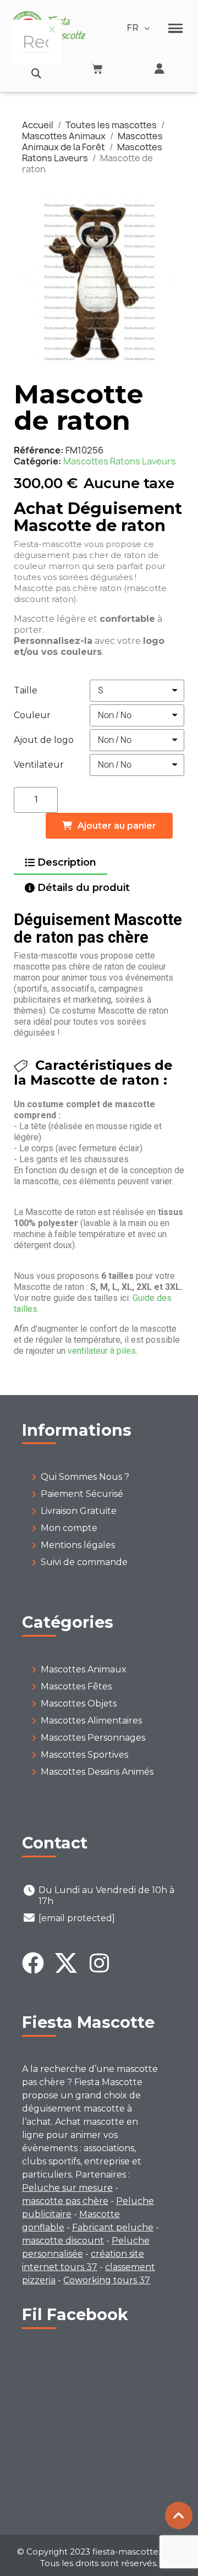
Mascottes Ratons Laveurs (120, 461)
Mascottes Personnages (93, 1738)
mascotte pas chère (65, 2201)
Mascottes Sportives (84, 1755)
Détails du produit (84, 888)
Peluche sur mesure (67, 2188)
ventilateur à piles (102, 1351)
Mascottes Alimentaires (91, 1721)
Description (67, 862)
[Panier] (97, 69)
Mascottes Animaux (84, 1669)
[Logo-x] (66, 1963)
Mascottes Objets (79, 1703)
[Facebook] (33, 1963)
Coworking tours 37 (107, 2280)
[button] (37, 73)
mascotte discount (63, 2241)
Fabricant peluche (113, 2227)
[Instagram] (99, 1963)
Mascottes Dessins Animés (97, 1772)
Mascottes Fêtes (76, 1686)
